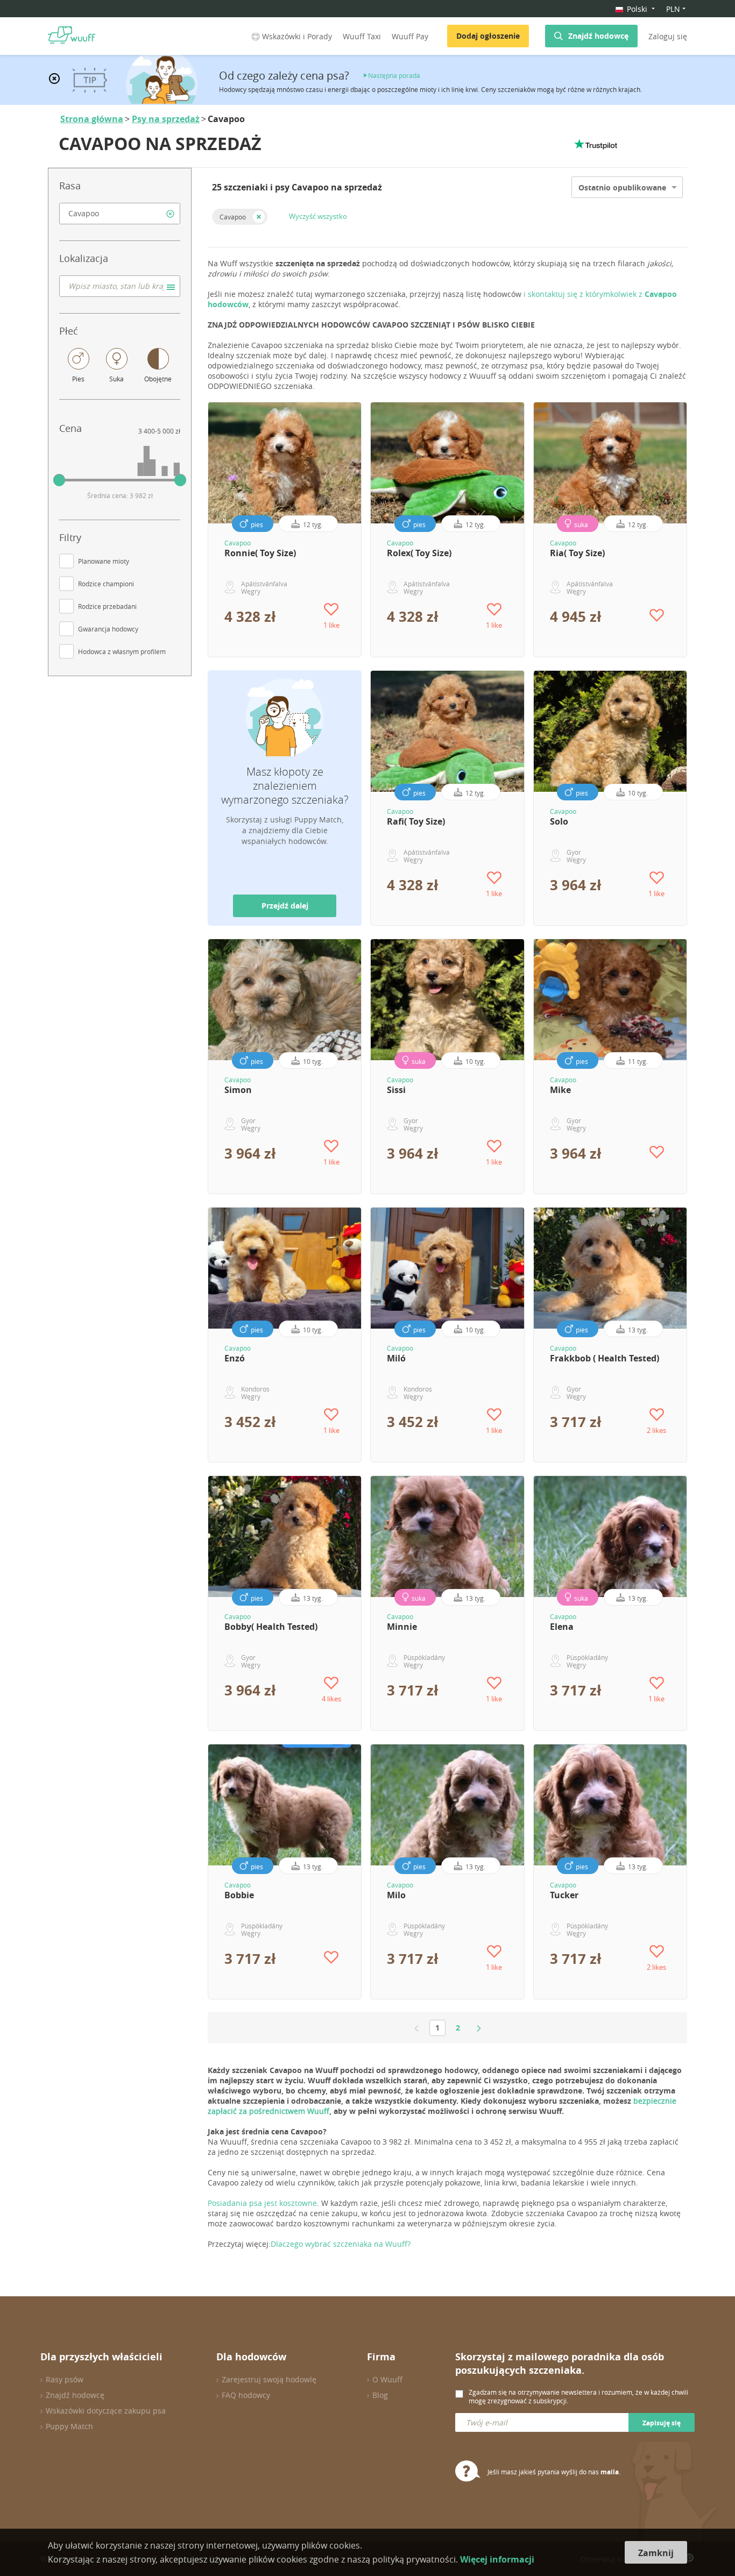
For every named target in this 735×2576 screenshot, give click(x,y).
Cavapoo (233, 217)
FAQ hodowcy (246, 2395)
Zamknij (656, 2553)
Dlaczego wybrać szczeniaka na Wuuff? (341, 2244)
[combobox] (120, 214)
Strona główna (92, 119)
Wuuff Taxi (362, 36)
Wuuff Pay (410, 36)
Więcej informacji (497, 2559)
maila (610, 2472)
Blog (380, 2395)
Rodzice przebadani (107, 606)
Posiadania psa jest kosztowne (262, 2203)
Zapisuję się (662, 2423)
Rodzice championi (106, 584)
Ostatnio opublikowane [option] (622, 187)
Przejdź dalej (285, 906)
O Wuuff (387, 2379)
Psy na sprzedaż (166, 119)
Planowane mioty (104, 561)
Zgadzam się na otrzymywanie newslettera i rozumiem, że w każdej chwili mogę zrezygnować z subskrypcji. (578, 2396)
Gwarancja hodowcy (108, 629)
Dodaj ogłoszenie (488, 36)
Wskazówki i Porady (297, 36)
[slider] (59, 480)
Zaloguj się (668, 36)
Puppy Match (69, 2426)
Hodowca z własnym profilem (122, 651)
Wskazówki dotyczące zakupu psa (106, 2411)
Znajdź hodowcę (598, 36)
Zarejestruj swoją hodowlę (269, 2379)
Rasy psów (65, 2379)
